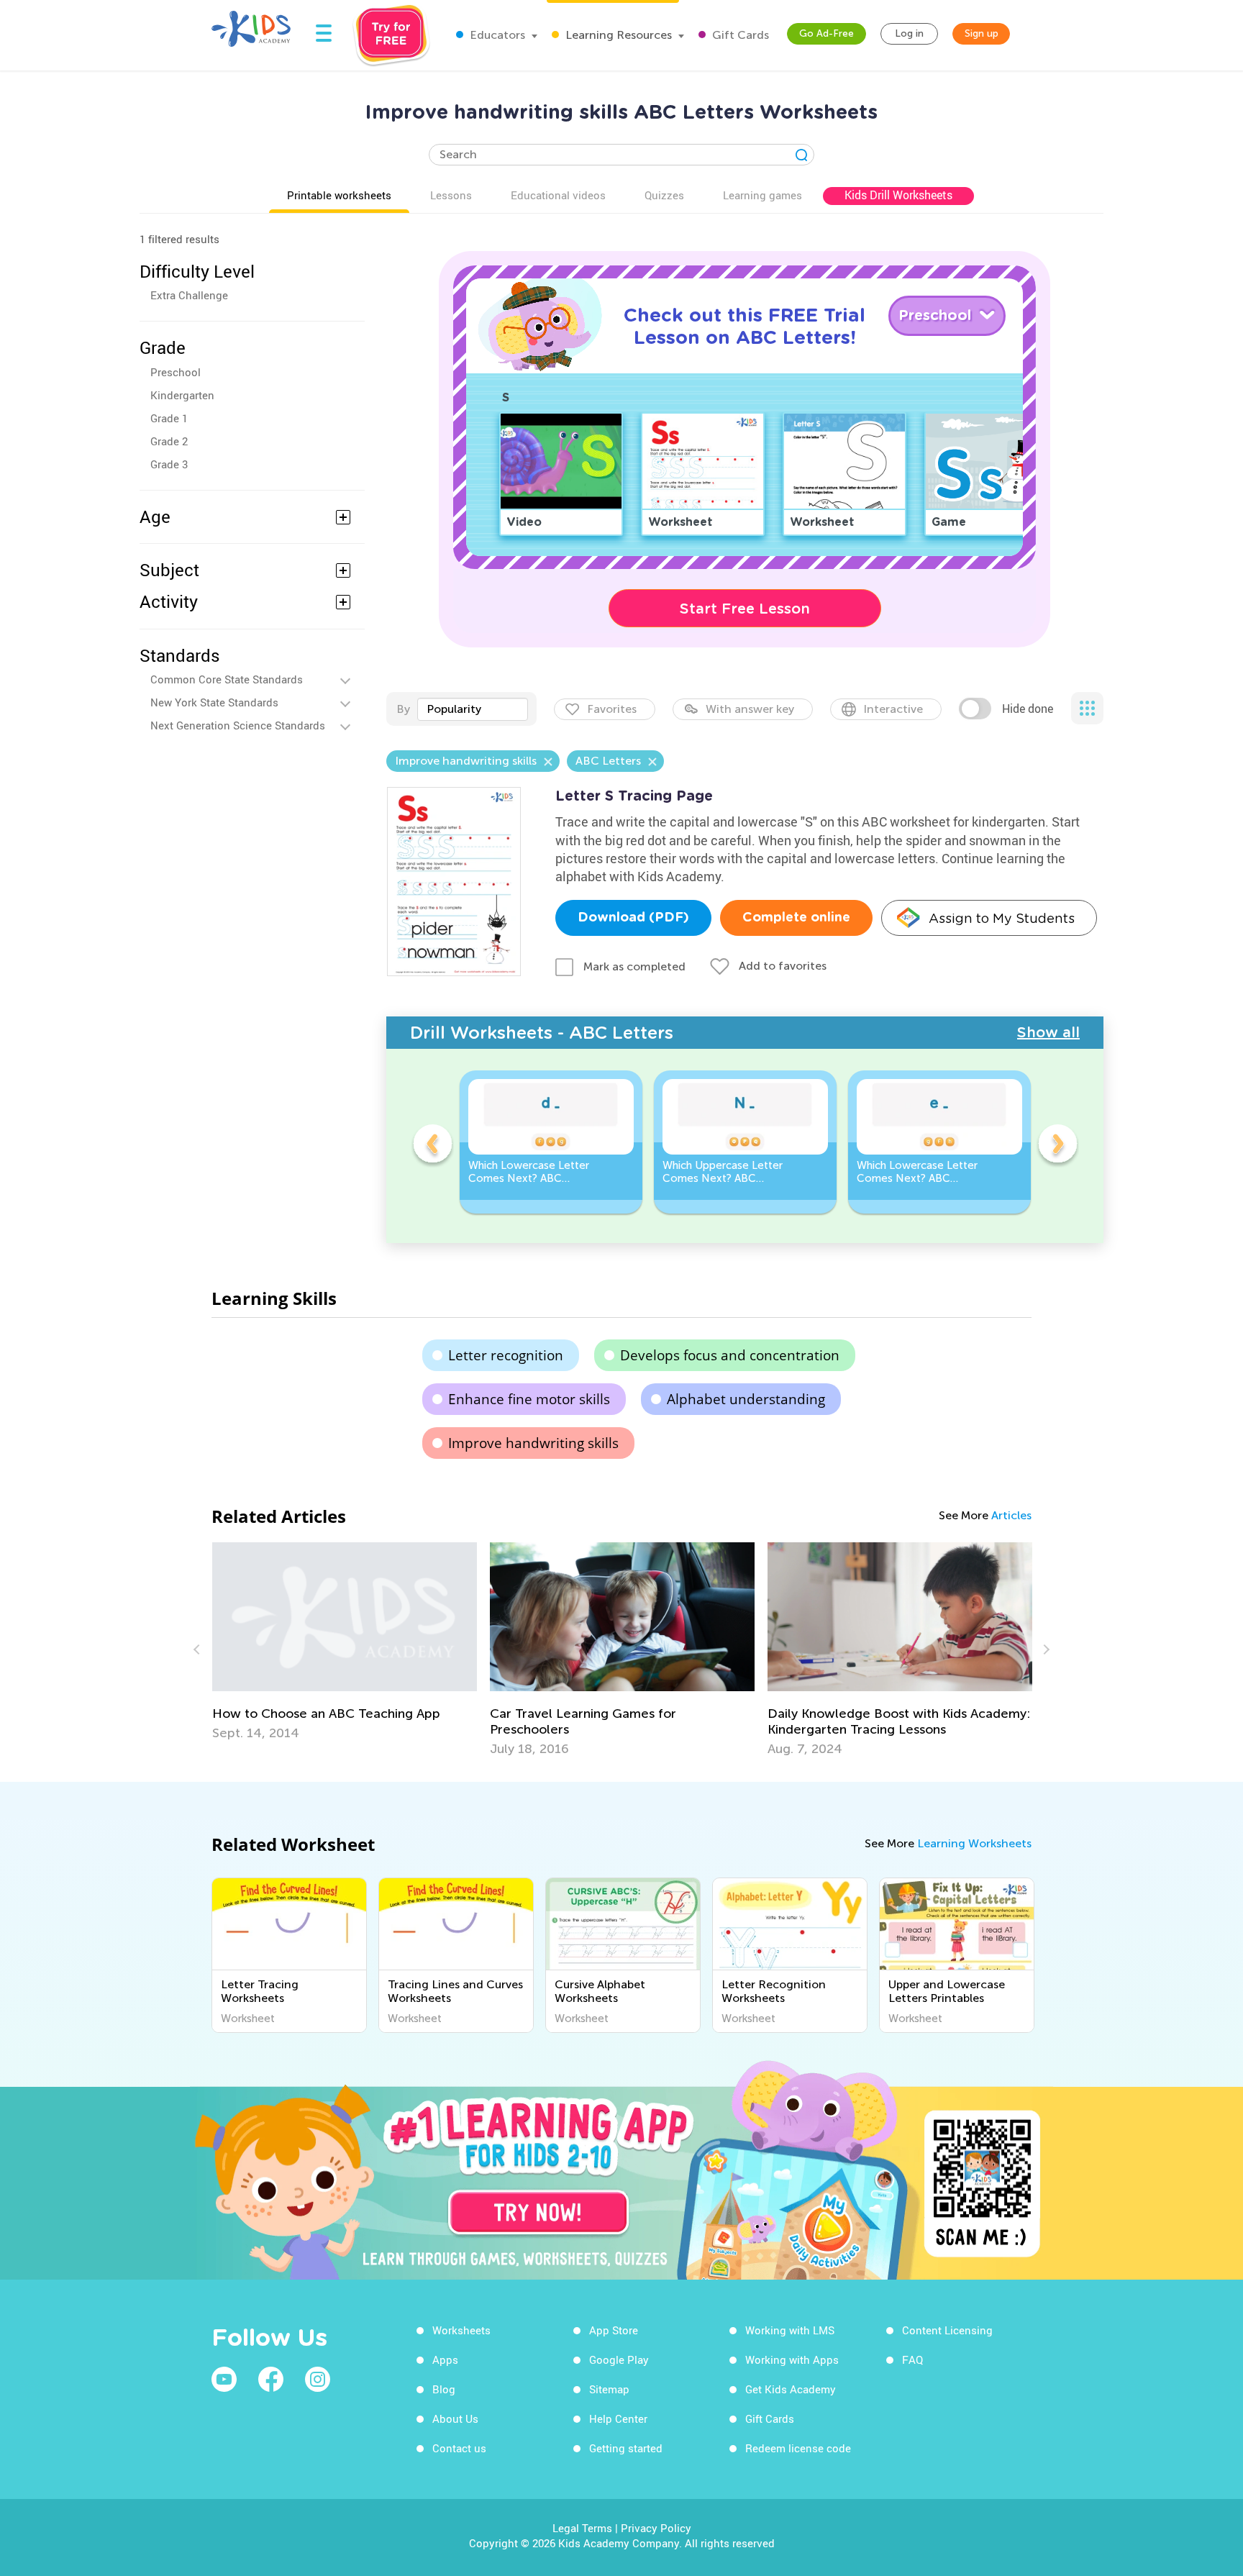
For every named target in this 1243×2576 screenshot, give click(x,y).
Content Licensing (947, 2330)
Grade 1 (169, 418)
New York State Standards (214, 702)
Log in (909, 33)
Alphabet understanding (746, 1399)
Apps (445, 2359)
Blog (444, 2389)
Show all (1048, 1032)
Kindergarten (182, 395)
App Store (614, 2330)
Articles (1011, 1515)
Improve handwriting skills (533, 1443)
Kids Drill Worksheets (898, 195)
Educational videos (558, 195)
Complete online (796, 918)
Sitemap (609, 2389)
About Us (455, 2418)
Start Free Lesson (745, 609)
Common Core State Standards (227, 679)
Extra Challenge (189, 295)
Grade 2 (169, 441)
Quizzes (664, 195)
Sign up (982, 33)
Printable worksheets (339, 195)
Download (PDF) (633, 918)
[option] (551, 1142)
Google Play (619, 2359)
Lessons (451, 195)
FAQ (912, 2359)
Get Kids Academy (791, 2389)
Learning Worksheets (974, 1843)
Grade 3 (169, 464)
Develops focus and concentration (730, 1355)
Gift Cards (739, 35)
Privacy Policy (656, 2528)
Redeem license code (798, 2448)
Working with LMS (790, 2330)
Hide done (1028, 709)
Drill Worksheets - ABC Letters (542, 1033)
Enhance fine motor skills (529, 1399)
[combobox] (473, 709)
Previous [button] (432, 1146)
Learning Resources (617, 35)
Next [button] (1057, 1146)
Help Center (618, 2418)
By (403, 709)
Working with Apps (792, 2359)
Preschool (176, 372)
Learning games (762, 195)
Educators (496, 35)
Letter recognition (506, 1355)
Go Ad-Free (827, 33)
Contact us (459, 2448)
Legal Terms (582, 2528)
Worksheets (461, 2330)
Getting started (626, 2448)
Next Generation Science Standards (238, 725)
